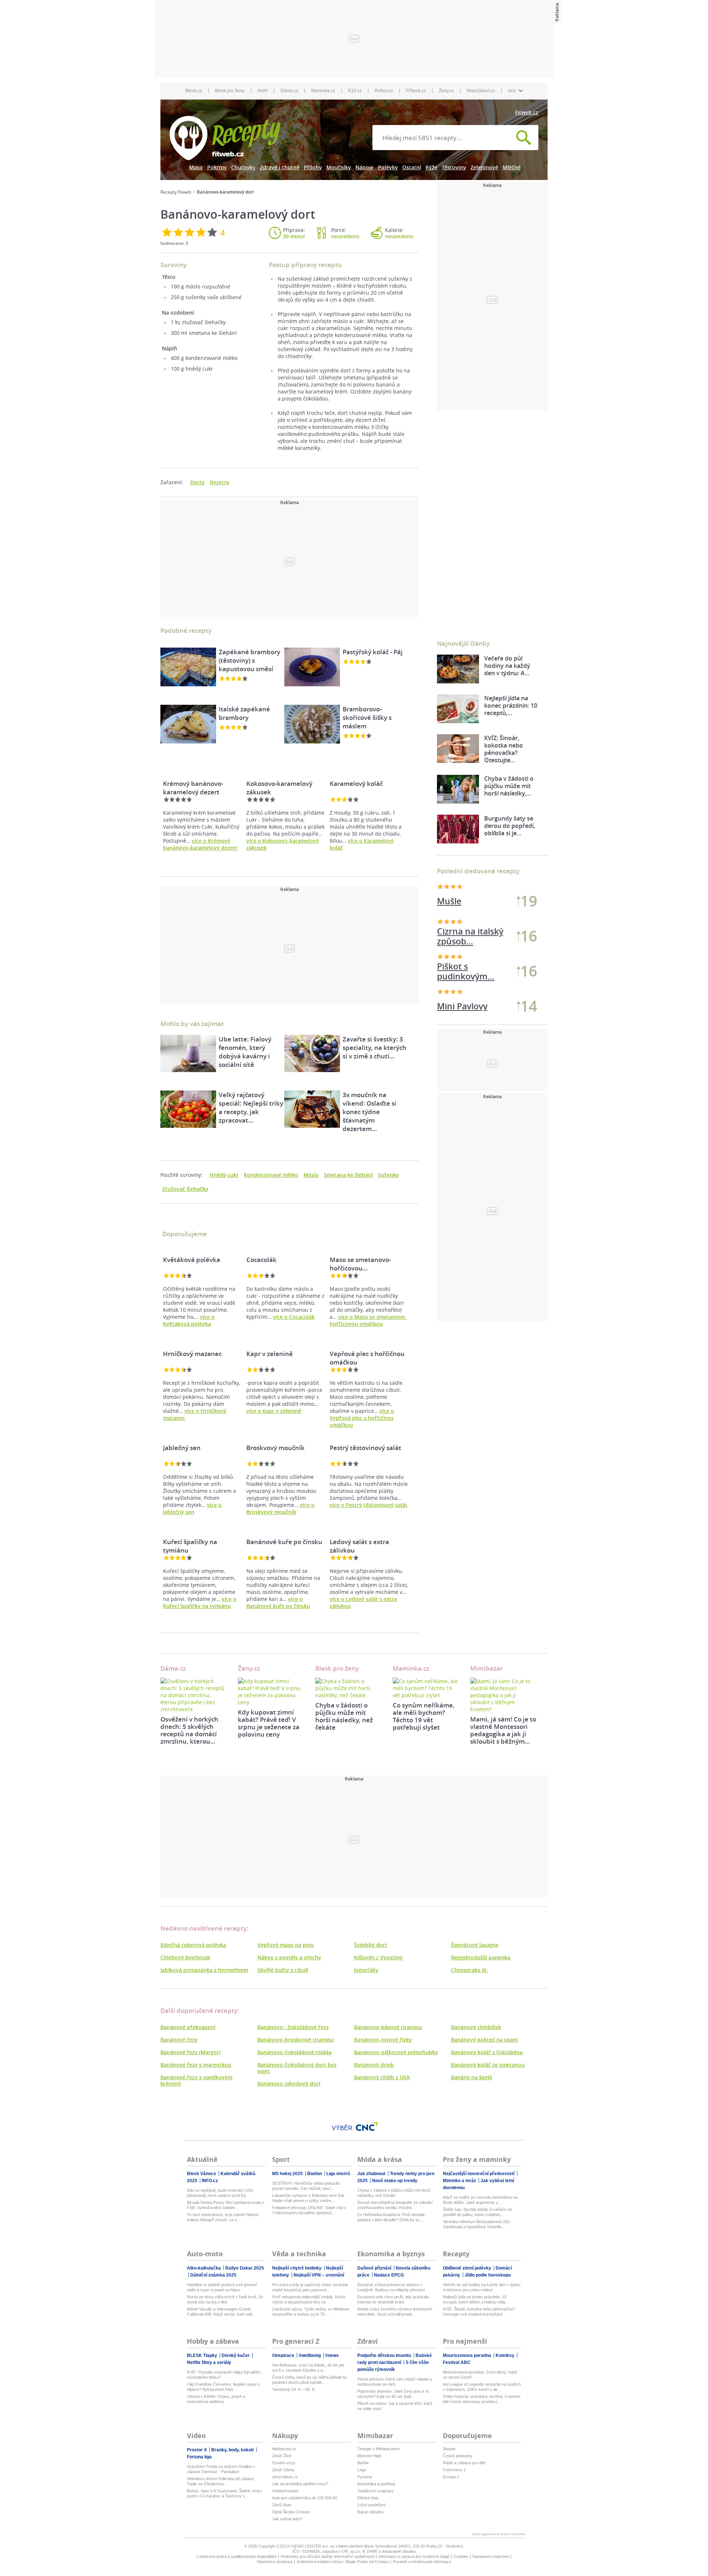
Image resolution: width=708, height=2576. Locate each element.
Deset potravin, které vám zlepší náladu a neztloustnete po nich (395, 2382)
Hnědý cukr (224, 1175)
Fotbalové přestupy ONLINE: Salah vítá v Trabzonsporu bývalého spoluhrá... (309, 2210)
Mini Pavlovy (462, 1006)
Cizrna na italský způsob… (470, 971)
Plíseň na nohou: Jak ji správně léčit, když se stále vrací (395, 2406)
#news (332, 2355)
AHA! (263, 91)
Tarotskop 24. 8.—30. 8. (294, 2389)
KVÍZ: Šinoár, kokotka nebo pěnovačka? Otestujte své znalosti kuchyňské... (479, 2312)
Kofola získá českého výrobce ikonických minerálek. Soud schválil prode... (395, 2312)
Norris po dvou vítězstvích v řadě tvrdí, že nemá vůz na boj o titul (225, 2299)
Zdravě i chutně (280, 167)
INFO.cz (210, 2181)
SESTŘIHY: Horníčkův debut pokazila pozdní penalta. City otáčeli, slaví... (306, 2186)
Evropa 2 (451, 2477)
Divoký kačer (236, 2355)
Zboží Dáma (283, 2470)
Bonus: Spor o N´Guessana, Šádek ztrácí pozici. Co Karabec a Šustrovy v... (224, 2493)
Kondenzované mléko (271, 1175)
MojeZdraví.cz (481, 91)
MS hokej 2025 (288, 2174)
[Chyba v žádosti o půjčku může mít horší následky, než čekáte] (348, 1688)
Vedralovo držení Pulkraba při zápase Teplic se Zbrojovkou (221, 2481)
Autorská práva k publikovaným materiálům (238, 2556)
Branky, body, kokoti (233, 2450)
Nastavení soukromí (491, 2556)
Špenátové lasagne (475, 1945)
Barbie (363, 2463)
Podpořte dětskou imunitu (385, 2355)
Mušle (449, 901)
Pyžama (365, 2477)
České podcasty (458, 2456)
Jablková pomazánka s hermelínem (204, 1970)
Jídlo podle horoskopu (488, 2275)
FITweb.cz (416, 91)
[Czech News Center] (367, 2126)
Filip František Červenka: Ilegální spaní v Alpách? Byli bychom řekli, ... (223, 2387)
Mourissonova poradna (468, 2355)
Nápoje (365, 167)
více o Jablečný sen (192, 1508)
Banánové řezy (179, 2040)
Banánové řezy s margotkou (196, 2065)
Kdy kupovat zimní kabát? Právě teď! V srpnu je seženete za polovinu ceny (269, 1723)
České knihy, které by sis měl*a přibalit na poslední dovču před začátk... (309, 2380)
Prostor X (197, 2450)
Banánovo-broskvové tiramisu (296, 2040)
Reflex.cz (384, 91)
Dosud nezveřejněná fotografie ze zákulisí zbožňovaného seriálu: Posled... (395, 2205)
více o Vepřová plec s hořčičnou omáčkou (362, 1418)
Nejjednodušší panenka (481, 1957)
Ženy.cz (446, 91)
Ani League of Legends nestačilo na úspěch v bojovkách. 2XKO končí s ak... (482, 2387)
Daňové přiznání (375, 2268)
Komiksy (506, 2355)
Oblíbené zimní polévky (468, 2268)
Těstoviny (454, 167)
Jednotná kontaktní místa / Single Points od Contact (343, 2562)
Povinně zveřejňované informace (422, 2562)
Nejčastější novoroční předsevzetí (479, 2174)
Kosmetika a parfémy (376, 2484)
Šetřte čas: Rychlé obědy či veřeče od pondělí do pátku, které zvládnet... (477, 2212)
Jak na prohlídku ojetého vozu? (300, 2484)
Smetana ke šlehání (348, 1175)
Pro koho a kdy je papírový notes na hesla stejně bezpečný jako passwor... (310, 2287)
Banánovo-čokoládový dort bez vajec (297, 2068)
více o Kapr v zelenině (274, 1411)
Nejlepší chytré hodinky (297, 2268)
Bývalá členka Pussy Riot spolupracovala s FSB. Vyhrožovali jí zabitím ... (226, 2205)
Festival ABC (457, 2362)
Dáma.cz (289, 91)
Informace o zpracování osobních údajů (414, 2556)
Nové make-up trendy (395, 2181)
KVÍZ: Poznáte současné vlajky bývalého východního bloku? (224, 2375)
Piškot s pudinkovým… (466, 936)
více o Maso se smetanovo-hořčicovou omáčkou (368, 1320)
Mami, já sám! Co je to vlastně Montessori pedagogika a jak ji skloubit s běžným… (503, 1730)
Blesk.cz (194, 91)
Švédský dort (371, 1945)
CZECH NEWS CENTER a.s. (303, 2546)
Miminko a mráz (460, 2181)
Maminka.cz (323, 91)
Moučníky (339, 167)
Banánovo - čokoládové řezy (293, 2027)
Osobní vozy (284, 2463)
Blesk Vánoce (202, 2174)
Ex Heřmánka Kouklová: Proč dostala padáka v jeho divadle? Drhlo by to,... (391, 2217)
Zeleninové (484, 167)
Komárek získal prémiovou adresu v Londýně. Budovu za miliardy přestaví (391, 2287)
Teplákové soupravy (376, 2491)
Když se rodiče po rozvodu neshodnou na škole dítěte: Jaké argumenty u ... (480, 2200)
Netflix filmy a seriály (209, 2362)
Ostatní (412, 167)
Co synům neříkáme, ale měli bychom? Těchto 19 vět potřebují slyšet (424, 1716)
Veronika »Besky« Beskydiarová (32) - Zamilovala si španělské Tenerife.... (478, 2224)
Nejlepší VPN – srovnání (319, 2275)
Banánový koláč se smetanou (488, 2065)
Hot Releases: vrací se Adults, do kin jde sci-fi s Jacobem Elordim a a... (308, 2368)
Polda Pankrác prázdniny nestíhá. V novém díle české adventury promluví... (482, 2399)
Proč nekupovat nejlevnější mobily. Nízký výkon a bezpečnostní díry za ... (309, 2299)
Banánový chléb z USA (382, 2077)
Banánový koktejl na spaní (484, 2040)
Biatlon (315, 2174)
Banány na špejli (472, 2077)
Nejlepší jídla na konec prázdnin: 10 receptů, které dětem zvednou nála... (476, 2299)
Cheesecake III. (469, 1970)
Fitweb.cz (527, 112)
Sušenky (388, 1175)
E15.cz (355, 91)
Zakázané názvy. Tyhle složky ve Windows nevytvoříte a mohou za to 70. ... (311, 2312)
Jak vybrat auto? (287, 2519)
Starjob (449, 2449)
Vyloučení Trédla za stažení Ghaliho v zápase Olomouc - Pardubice (221, 2469)
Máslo (311, 1175)
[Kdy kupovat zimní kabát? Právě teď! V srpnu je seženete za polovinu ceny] (271, 1692)
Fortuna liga (199, 2457)
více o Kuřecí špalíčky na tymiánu (200, 1602)
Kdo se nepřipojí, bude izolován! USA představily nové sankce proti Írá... (220, 2193)
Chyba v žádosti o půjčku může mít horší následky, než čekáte (344, 1716)
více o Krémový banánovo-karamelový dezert (200, 844)
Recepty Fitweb (176, 192)
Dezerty (220, 482)
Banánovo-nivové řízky (383, 2040)
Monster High (369, 2456)
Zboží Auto (282, 2505)
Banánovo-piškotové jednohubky (396, 2052)
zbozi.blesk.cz (285, 2477)
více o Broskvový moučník (280, 1508)
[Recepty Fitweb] (225, 137)
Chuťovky (243, 167)
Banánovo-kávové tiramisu (388, 2027)
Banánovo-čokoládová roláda (294, 2052)
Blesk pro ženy (230, 91)
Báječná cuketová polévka (193, 1945)
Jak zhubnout (372, 2174)
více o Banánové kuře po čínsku (278, 1602)
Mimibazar (486, 1668)
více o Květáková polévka (189, 1320)
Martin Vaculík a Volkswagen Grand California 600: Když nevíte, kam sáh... (221, 2312)
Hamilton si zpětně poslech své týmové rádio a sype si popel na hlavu (222, 2287)
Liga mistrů (338, 2174)
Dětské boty (368, 2498)
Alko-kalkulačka (204, 2268)
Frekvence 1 (454, 2470)
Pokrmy (217, 167)
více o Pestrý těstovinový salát (369, 1505)
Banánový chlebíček (476, 2027)
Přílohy (313, 167)
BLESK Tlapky (203, 2355)
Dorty (197, 482)
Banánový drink (374, 2065)
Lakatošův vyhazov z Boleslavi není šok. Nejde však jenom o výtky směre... (309, 2198)
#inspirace (284, 2355)
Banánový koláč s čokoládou (487, 2052)
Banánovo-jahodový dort (289, 2083)
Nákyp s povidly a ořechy (289, 1957)
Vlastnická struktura (275, 2562)
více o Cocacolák (294, 1317)
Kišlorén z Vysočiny (378, 1957)
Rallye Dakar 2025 (245, 2268)
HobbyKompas (285, 2491)
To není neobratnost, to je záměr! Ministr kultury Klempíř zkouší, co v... (223, 2217)
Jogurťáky (366, 1970)
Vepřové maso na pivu (286, 1945)
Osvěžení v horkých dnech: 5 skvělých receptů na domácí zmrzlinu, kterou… (189, 1730)
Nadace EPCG (389, 2275)
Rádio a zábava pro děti (464, 2463)
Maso (196, 167)
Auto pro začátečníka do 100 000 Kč (305, 2498)
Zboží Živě (282, 2456)
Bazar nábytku (370, 2512)
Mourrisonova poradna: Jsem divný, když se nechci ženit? (480, 2375)
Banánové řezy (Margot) (190, 2052)
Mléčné (512, 167)
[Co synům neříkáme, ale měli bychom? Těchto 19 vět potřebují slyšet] (426, 1688)
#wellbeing (310, 2355)
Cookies (461, 2556)
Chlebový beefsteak (185, 1957)
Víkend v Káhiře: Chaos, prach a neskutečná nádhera (216, 2399)
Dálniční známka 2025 (213, 2275)
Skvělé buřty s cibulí (283, 1970)
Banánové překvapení (188, 2027)
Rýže (431, 167)
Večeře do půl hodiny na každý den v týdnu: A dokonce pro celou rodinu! (482, 2287)
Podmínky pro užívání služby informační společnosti (327, 2556)
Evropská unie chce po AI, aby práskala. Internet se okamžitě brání (393, 2299)
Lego (362, 2470)
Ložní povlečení (372, 2505)
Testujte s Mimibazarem (379, 2449)
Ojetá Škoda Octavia (291, 2512)
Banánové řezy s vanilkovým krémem (196, 2080)
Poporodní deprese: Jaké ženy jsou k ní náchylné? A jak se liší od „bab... (393, 2394)
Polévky (388, 167)
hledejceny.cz (284, 2449)
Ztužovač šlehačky (185, 1189)
